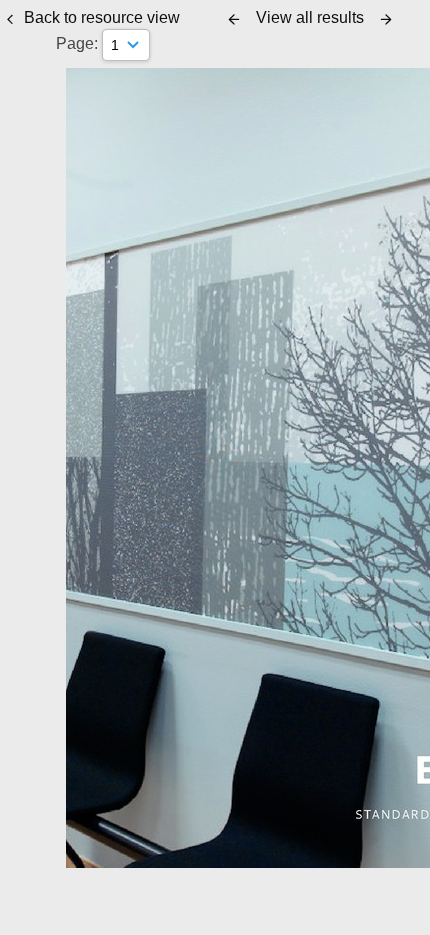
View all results (310, 17)
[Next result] (386, 19)
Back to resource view (102, 17)
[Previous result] (234, 19)
